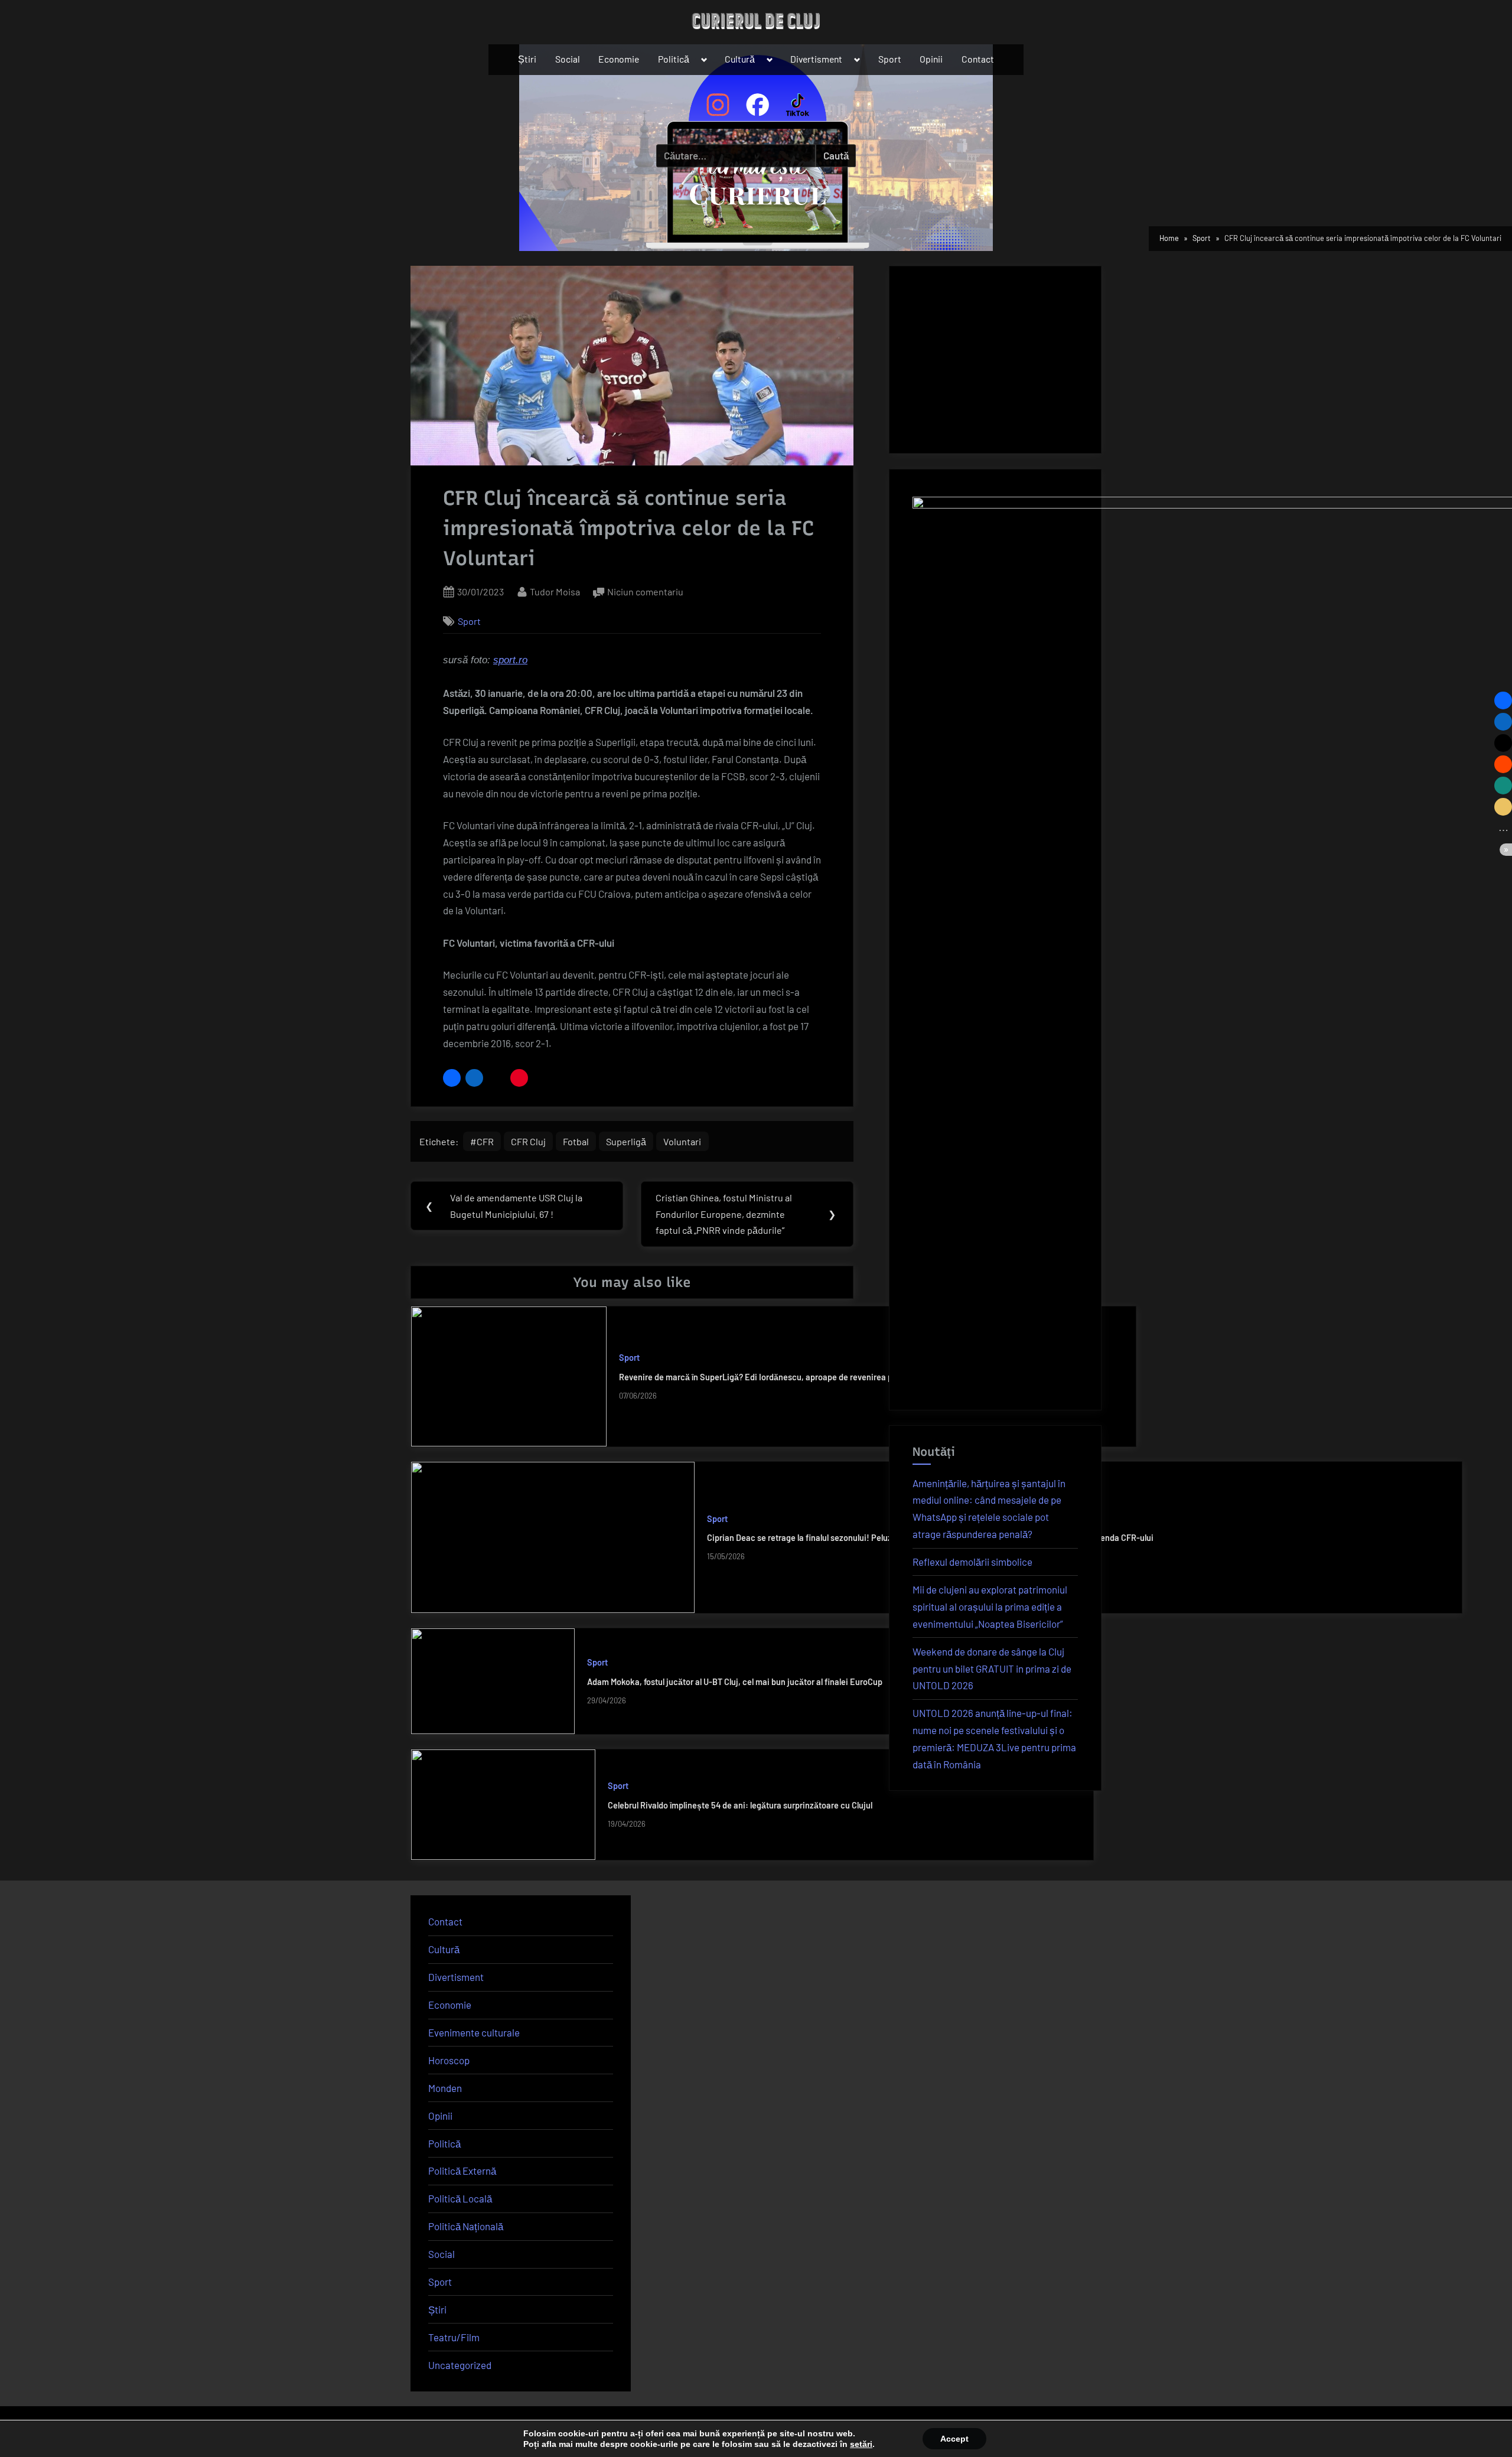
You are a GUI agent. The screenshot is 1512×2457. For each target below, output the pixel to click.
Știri (527, 59)
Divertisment (816, 59)
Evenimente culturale (474, 2032)
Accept (954, 2439)
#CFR (482, 1141)
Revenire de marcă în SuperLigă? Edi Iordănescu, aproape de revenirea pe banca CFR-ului (788, 1377)
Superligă (626, 1141)
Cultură (740, 59)
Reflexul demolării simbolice (972, 1562)
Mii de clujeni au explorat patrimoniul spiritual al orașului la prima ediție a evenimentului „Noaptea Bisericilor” (990, 1606)
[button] (452, 1078)
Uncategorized (460, 2365)
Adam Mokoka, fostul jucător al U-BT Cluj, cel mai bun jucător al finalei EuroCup (735, 1682)
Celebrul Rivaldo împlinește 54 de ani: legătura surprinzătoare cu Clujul (740, 1805)
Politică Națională (466, 2226)
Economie (619, 59)
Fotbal (576, 1141)
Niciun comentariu (645, 593)
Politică (674, 59)
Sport (890, 59)
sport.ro (510, 660)
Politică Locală (460, 2198)
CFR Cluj (528, 1141)
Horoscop (449, 2060)
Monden (445, 2088)
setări (861, 2444)
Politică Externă (462, 2171)
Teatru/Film (454, 2337)
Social (568, 59)
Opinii (931, 59)
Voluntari (682, 1141)
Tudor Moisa (555, 591)
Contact (978, 59)
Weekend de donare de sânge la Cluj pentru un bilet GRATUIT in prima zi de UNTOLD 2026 (992, 1669)
